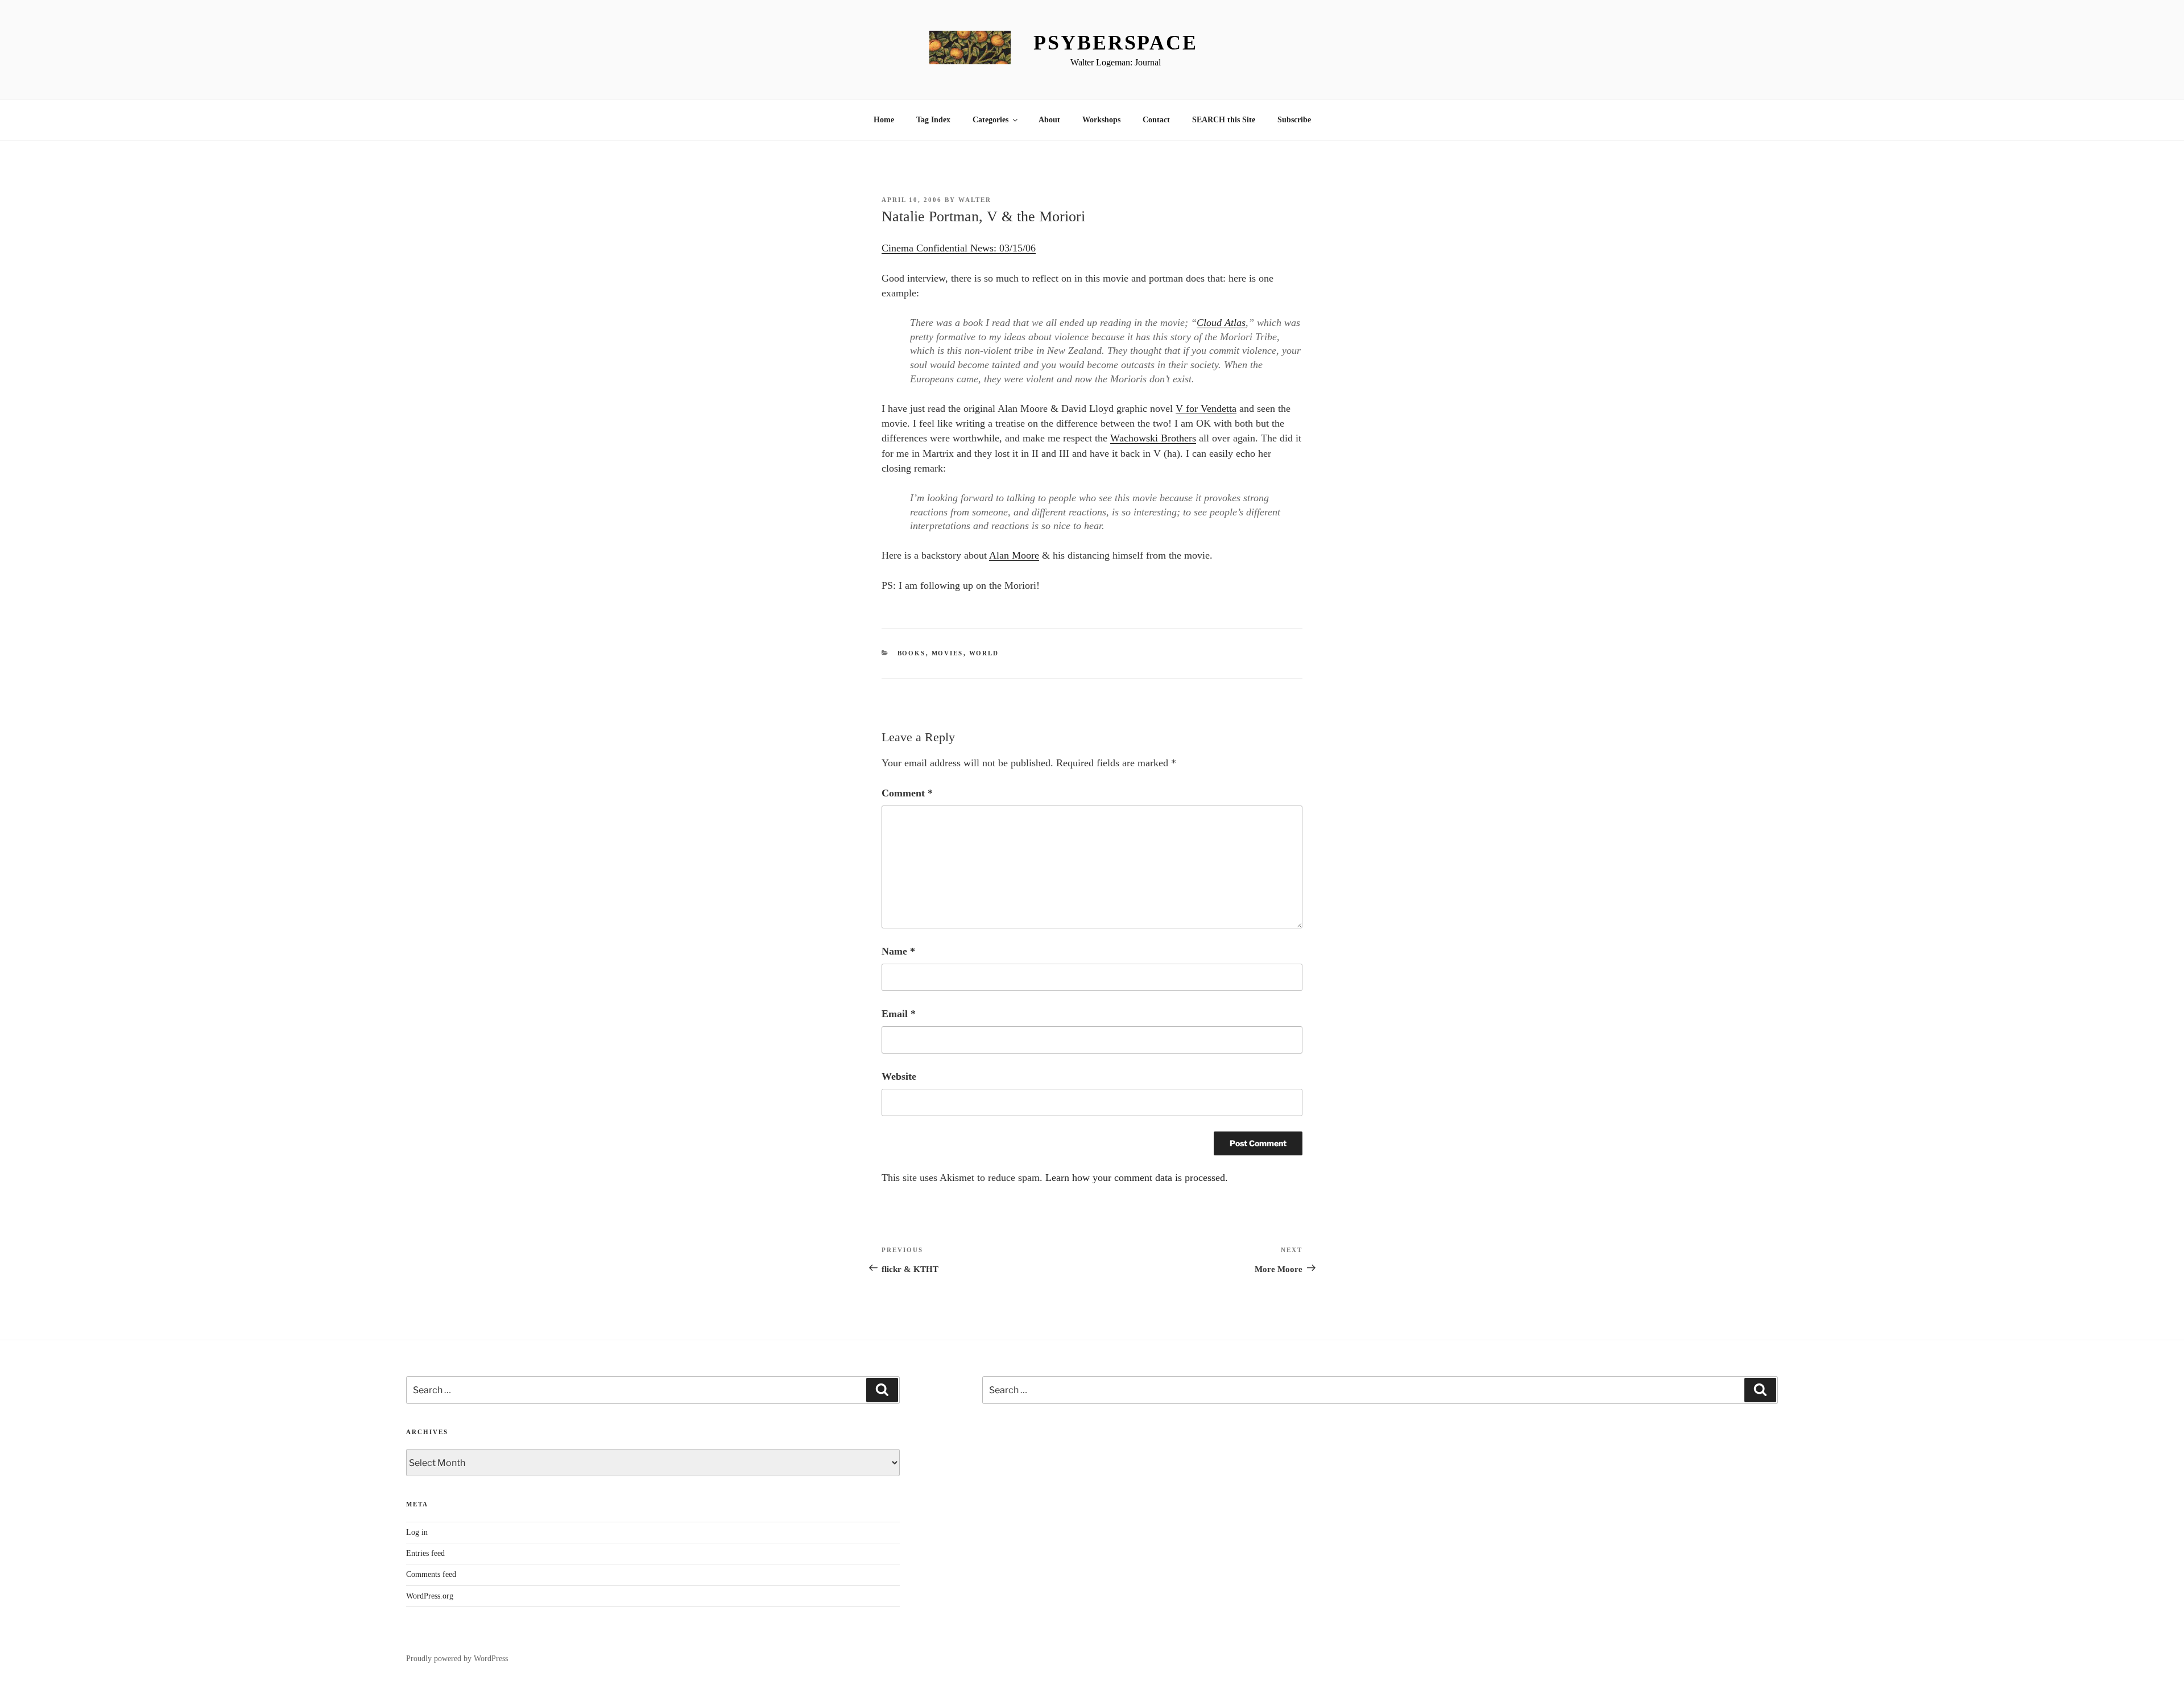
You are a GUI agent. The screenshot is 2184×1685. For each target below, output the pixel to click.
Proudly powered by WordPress (457, 1659)
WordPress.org (430, 1596)
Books (912, 653)
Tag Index (933, 120)
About (1049, 120)
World (984, 653)
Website (899, 1076)
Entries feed (425, 1553)
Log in (417, 1532)
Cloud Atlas (1221, 323)
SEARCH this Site (1224, 120)
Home (884, 120)
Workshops (1101, 120)
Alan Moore (1014, 555)
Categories (990, 120)
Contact (1156, 120)
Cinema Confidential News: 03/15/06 (959, 248)
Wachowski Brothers (1153, 438)
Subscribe (1294, 120)
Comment (907, 793)
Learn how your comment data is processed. (1137, 1178)
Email (899, 1014)
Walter (975, 200)
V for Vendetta (1206, 408)
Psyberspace (1116, 43)
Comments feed (431, 1574)
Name (898, 951)
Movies (948, 653)
